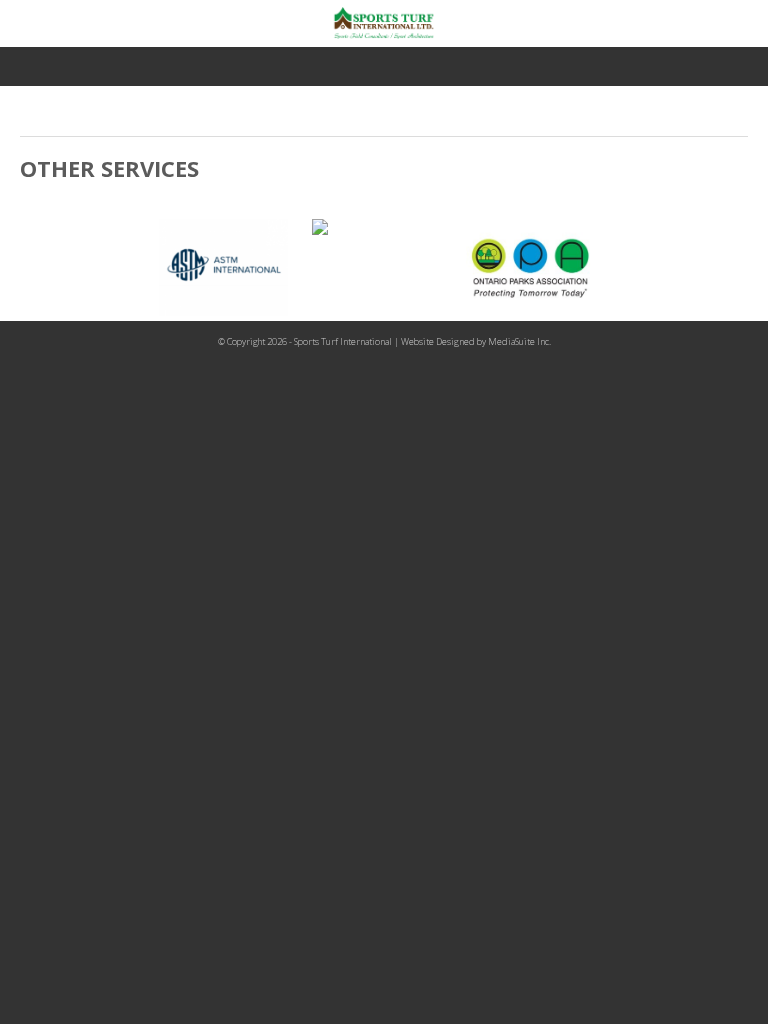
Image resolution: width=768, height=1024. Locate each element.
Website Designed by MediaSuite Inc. (476, 341)
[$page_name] (231, 267)
